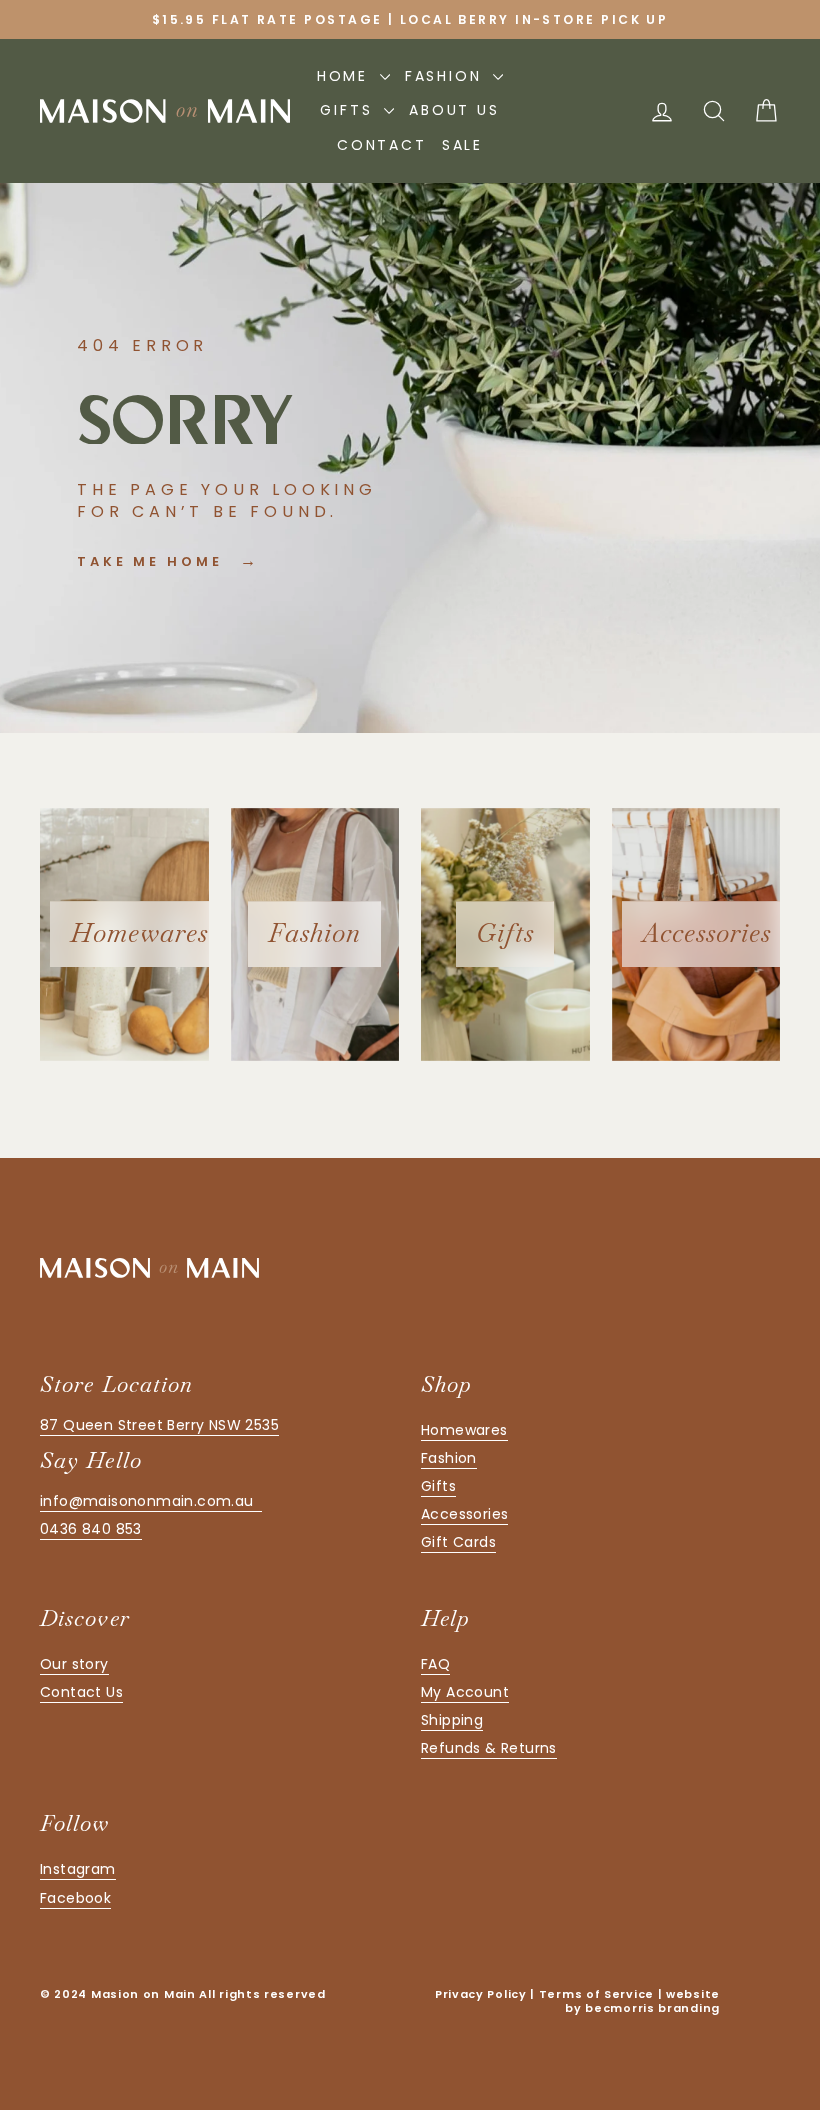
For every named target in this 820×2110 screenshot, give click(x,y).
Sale (462, 145)
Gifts (349, 110)
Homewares (464, 1430)
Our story (74, 1664)
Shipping (452, 1720)
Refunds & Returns (489, 1748)
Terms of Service (596, 1994)
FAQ (435, 1664)
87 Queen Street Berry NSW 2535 (159, 1425)
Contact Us (81, 1692)
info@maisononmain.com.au (151, 1501)
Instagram (78, 1869)
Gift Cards (458, 1542)
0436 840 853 (91, 1529)
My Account (465, 1692)
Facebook (75, 1898)
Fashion (446, 76)
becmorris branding (652, 2008)
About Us (454, 110)
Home (346, 76)
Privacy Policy (481, 1994)
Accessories (464, 1514)
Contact (382, 145)
